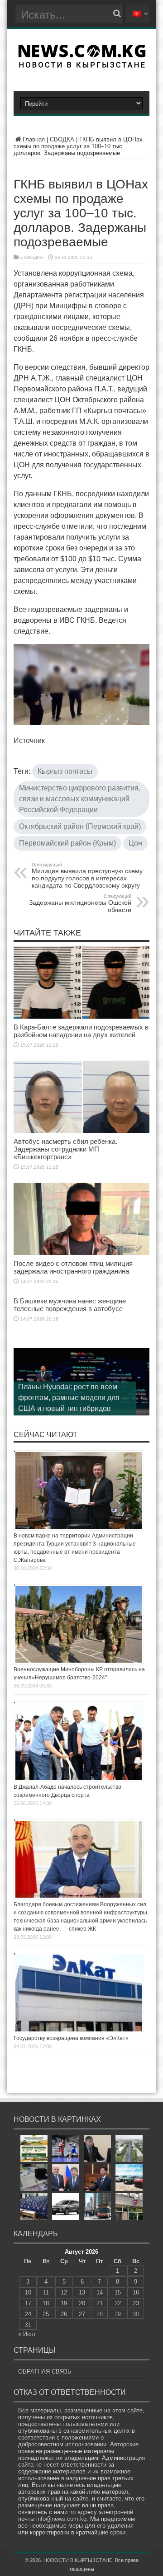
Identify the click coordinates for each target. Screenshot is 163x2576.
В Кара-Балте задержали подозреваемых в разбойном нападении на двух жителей (81, 1031)
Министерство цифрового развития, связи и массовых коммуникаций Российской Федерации (80, 799)
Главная (34, 139)
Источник (29, 740)
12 (64, 2292)
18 (46, 2303)
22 (118, 2303)
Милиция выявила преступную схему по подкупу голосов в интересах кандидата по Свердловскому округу (87, 875)
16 (136, 2292)
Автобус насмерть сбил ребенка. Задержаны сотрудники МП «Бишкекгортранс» (65, 1149)
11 (46, 2292)
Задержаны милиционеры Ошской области (80, 903)
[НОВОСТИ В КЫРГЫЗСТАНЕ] (82, 65)
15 (118, 2292)
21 (100, 2303)
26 (64, 2314)
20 (82, 2303)
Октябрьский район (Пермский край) (80, 826)
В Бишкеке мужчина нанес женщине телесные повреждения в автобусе (70, 1305)
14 (100, 2292)
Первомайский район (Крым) (67, 843)
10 (28, 2292)
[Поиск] (117, 14)
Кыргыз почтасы (65, 771)
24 (28, 2314)
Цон (135, 843)
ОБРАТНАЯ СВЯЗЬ (45, 2372)
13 (82, 2292)
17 (28, 2303)
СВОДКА (62, 139)
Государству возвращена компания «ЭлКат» (71, 2038)
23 (136, 2303)
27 (82, 2314)
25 (46, 2314)
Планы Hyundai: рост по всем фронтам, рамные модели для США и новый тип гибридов (69, 1398)
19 (64, 2303)
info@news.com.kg (61, 2519)
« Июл (27, 2334)
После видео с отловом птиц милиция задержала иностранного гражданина (73, 1267)
